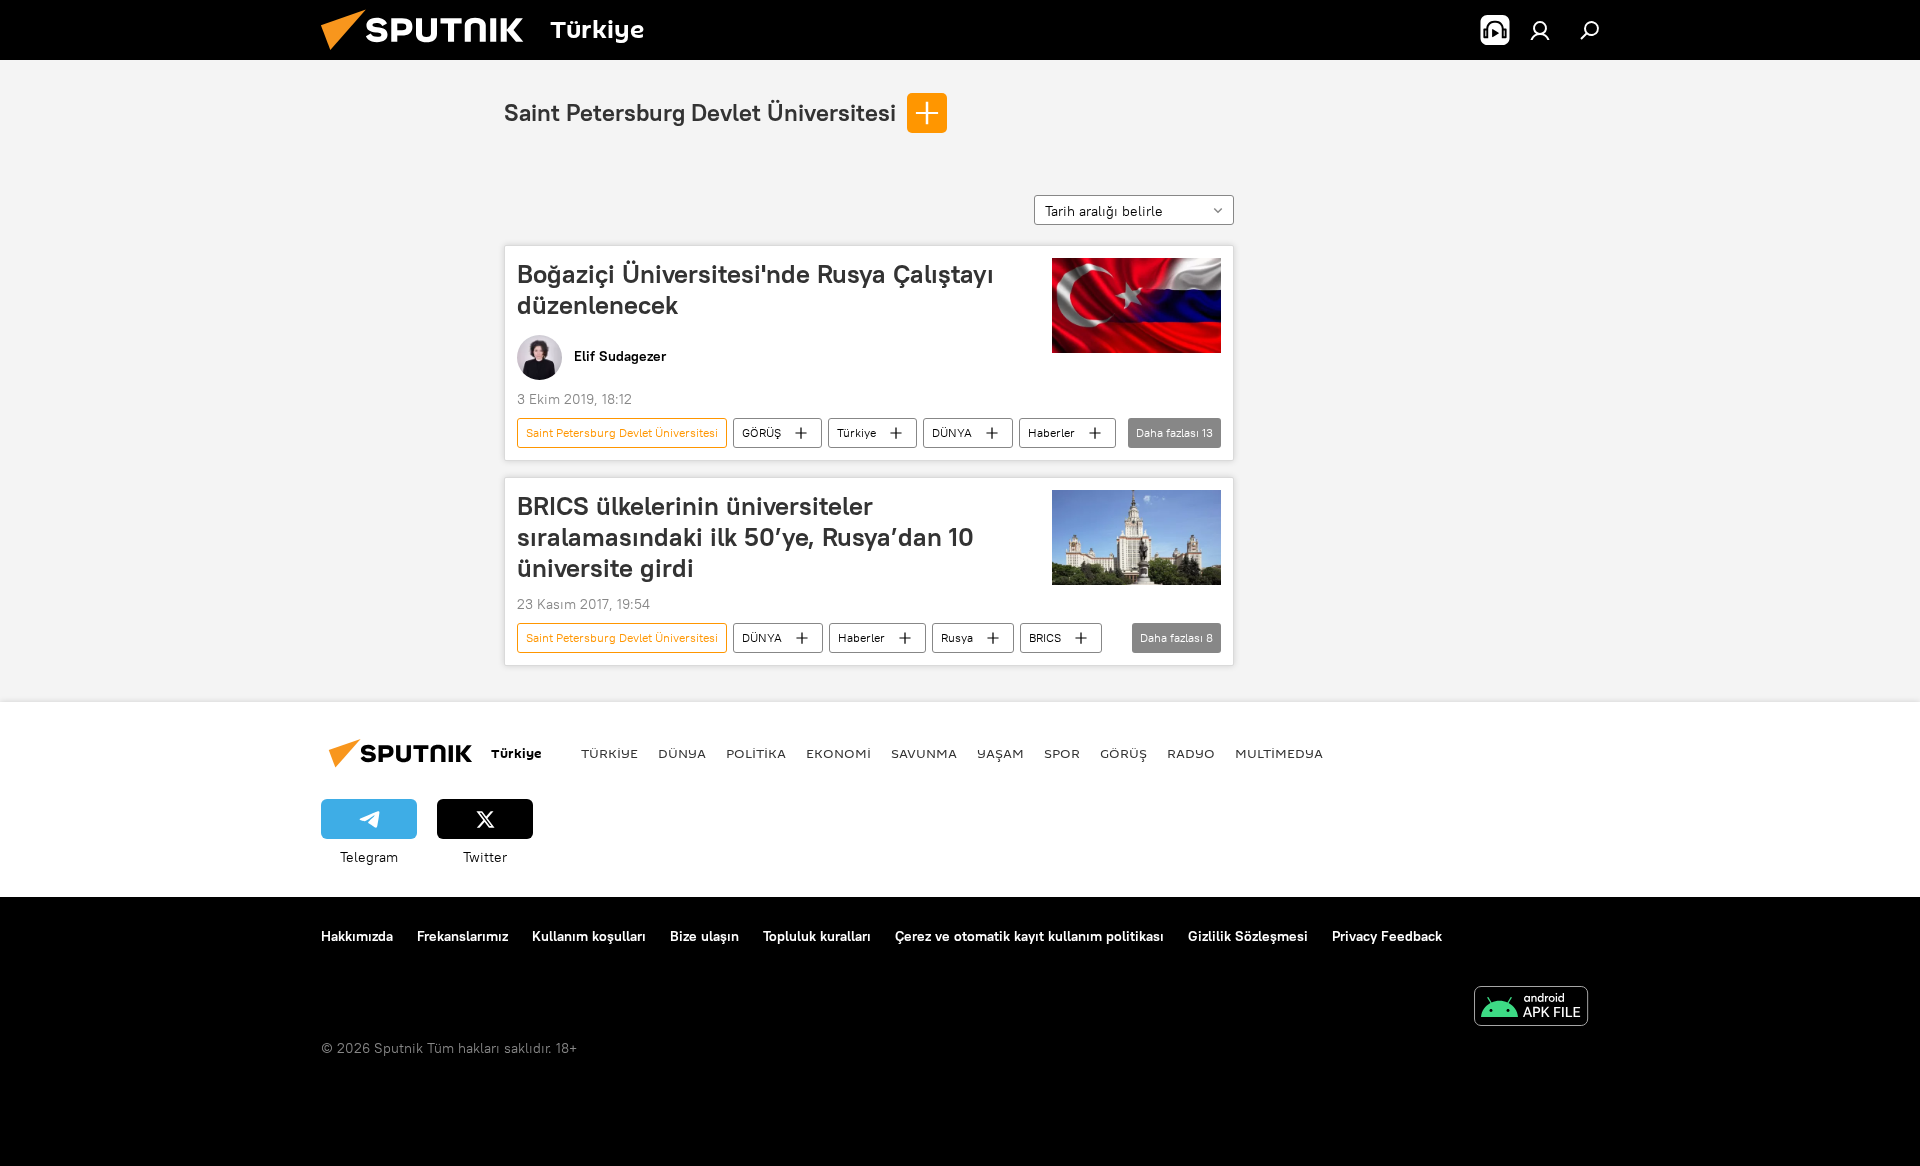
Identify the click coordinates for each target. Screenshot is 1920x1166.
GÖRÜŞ (761, 432)
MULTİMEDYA (1279, 753)
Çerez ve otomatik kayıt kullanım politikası (1029, 936)
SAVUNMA (924, 753)
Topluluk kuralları (817, 936)
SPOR (1062, 753)
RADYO (1191, 753)
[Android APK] (1531, 1008)
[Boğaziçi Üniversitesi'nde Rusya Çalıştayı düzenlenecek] (1136, 305)
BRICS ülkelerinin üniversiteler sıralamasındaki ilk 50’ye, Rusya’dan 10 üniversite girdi (745, 537)
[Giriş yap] (1540, 30)
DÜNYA (952, 432)
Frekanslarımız (462, 936)
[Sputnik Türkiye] (430, 55)
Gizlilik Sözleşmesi (1248, 936)
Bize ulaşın (704, 936)
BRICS (1045, 637)
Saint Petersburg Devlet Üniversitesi (700, 112)
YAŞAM (1000, 753)
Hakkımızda (357, 936)
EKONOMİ (838, 753)
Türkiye (856, 432)
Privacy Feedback (1387, 936)
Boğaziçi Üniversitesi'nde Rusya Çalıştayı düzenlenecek (755, 289)
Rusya (957, 637)
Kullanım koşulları (589, 936)
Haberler (1051, 432)
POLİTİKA (756, 753)
